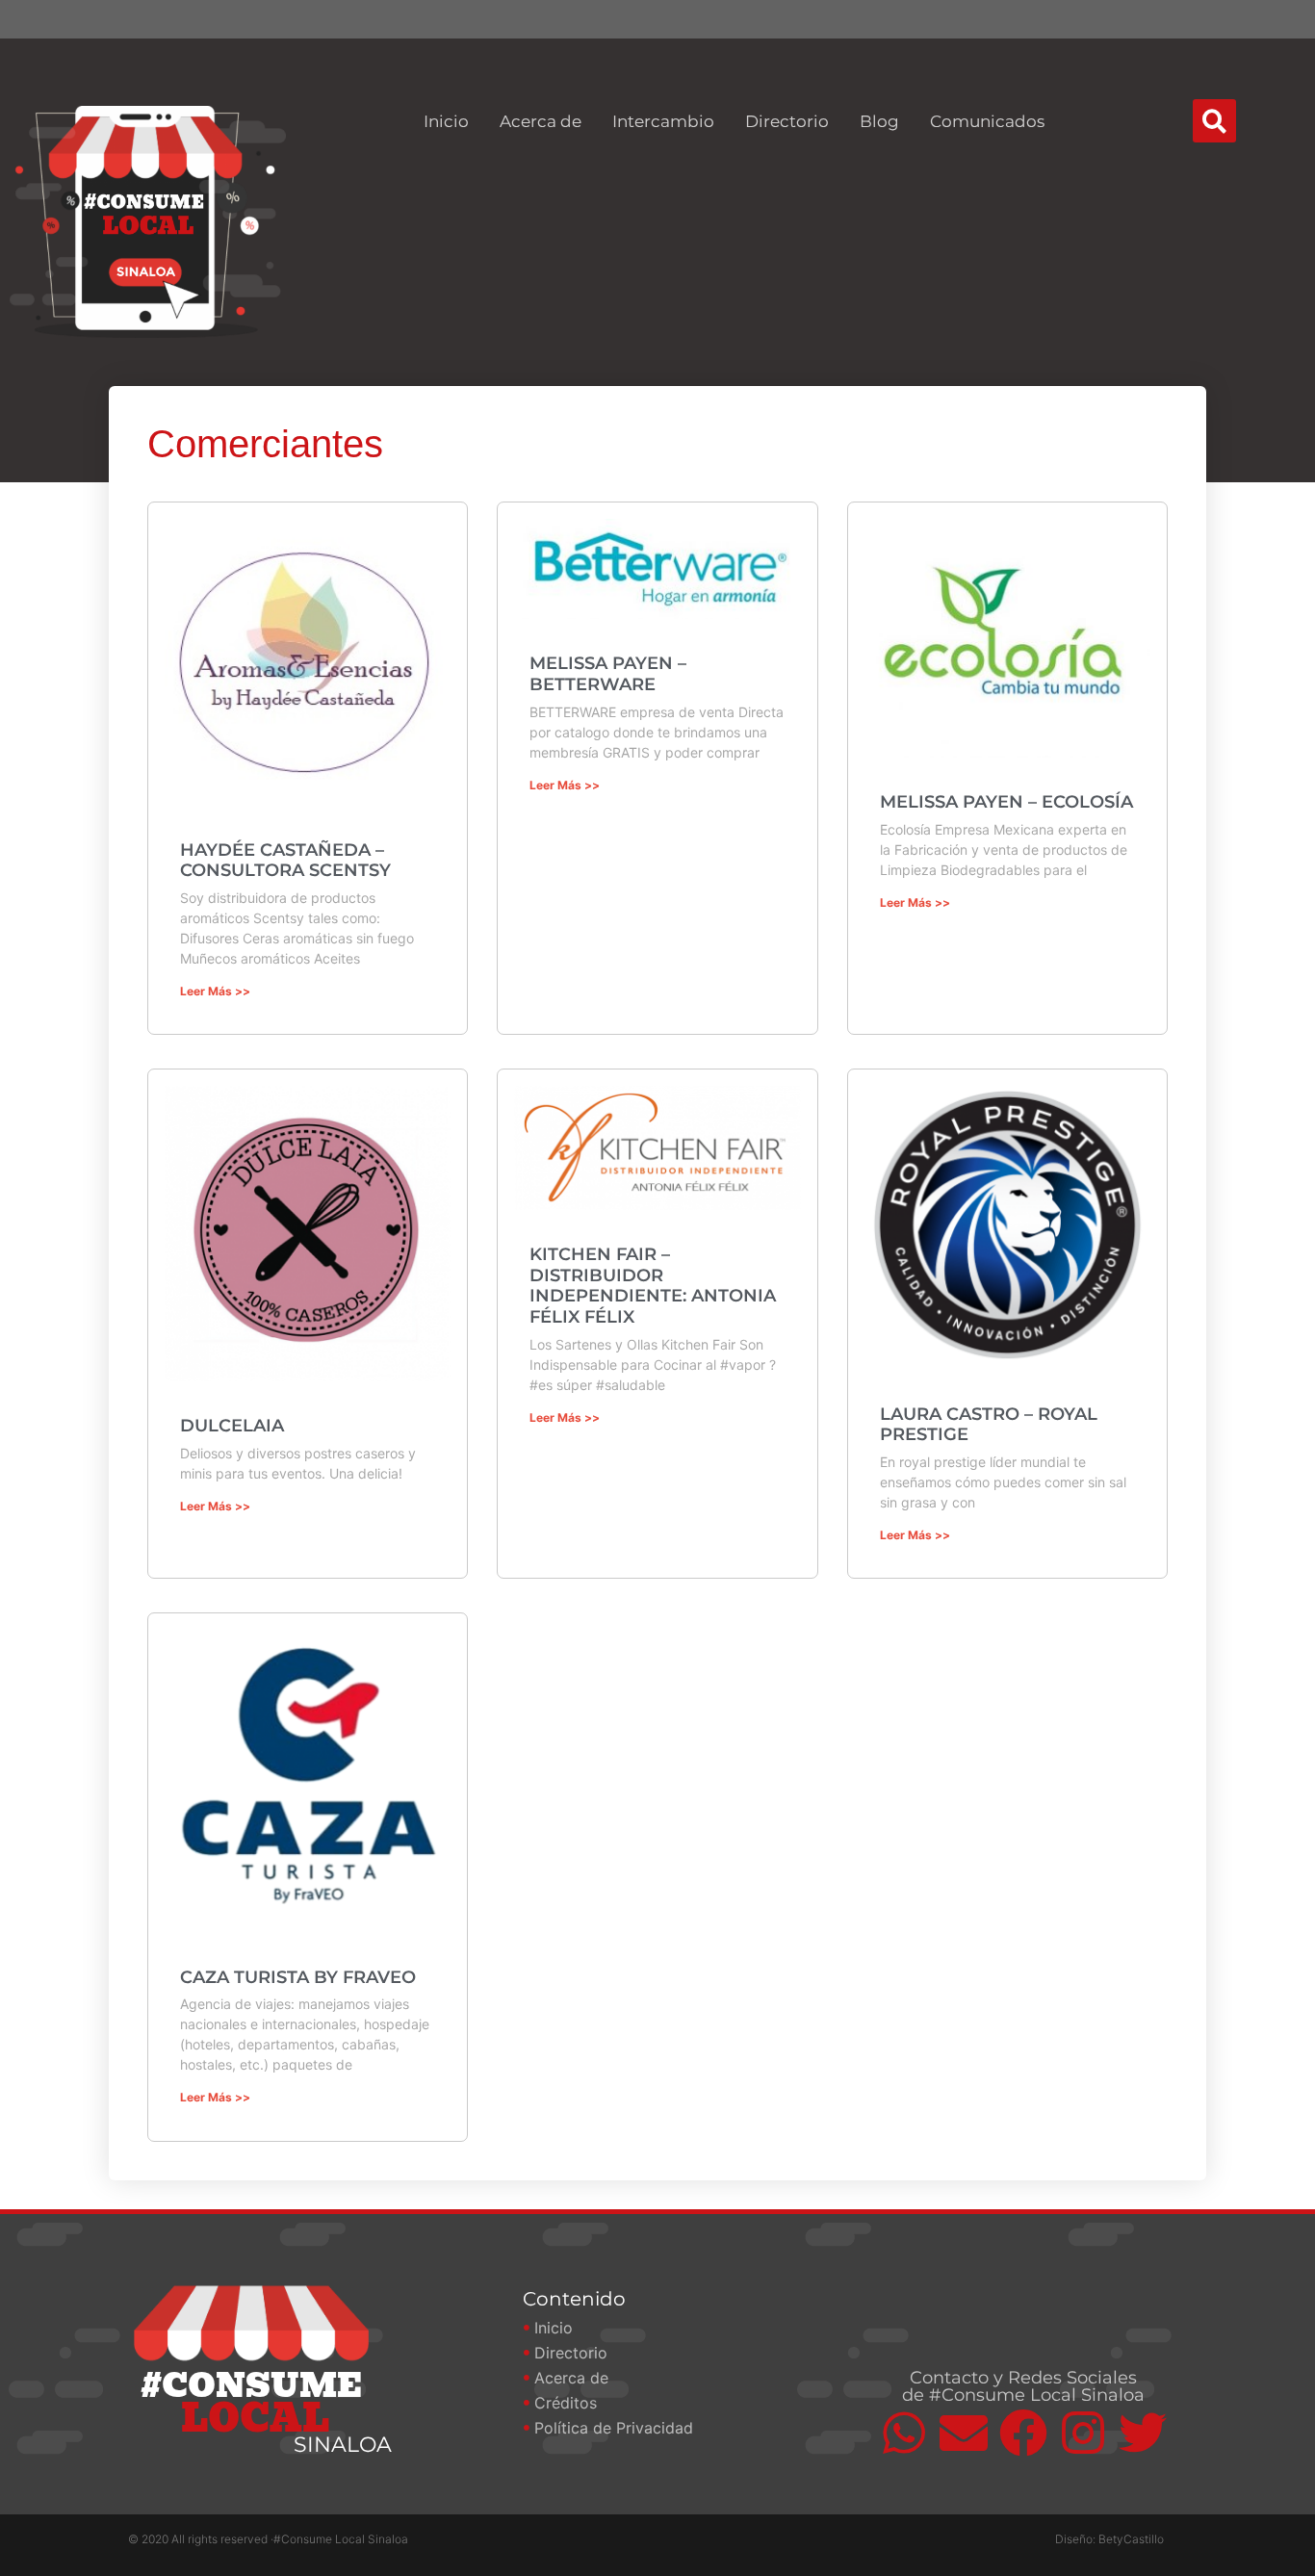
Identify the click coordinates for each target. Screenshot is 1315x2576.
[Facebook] (1023, 2433)
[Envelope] (964, 2433)
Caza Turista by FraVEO (298, 1977)
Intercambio (663, 121)
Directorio (787, 121)
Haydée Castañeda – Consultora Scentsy (285, 861)
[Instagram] (1083, 2433)
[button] (1214, 121)
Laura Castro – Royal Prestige (989, 1425)
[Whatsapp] (904, 2433)
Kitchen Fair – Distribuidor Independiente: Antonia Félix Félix (653, 1286)
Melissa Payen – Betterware (608, 674)
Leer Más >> (215, 991)
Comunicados (987, 121)
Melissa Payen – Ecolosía (1006, 802)
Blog (879, 121)
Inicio (446, 121)
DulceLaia (232, 1426)
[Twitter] (1143, 2433)
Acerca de (541, 121)
